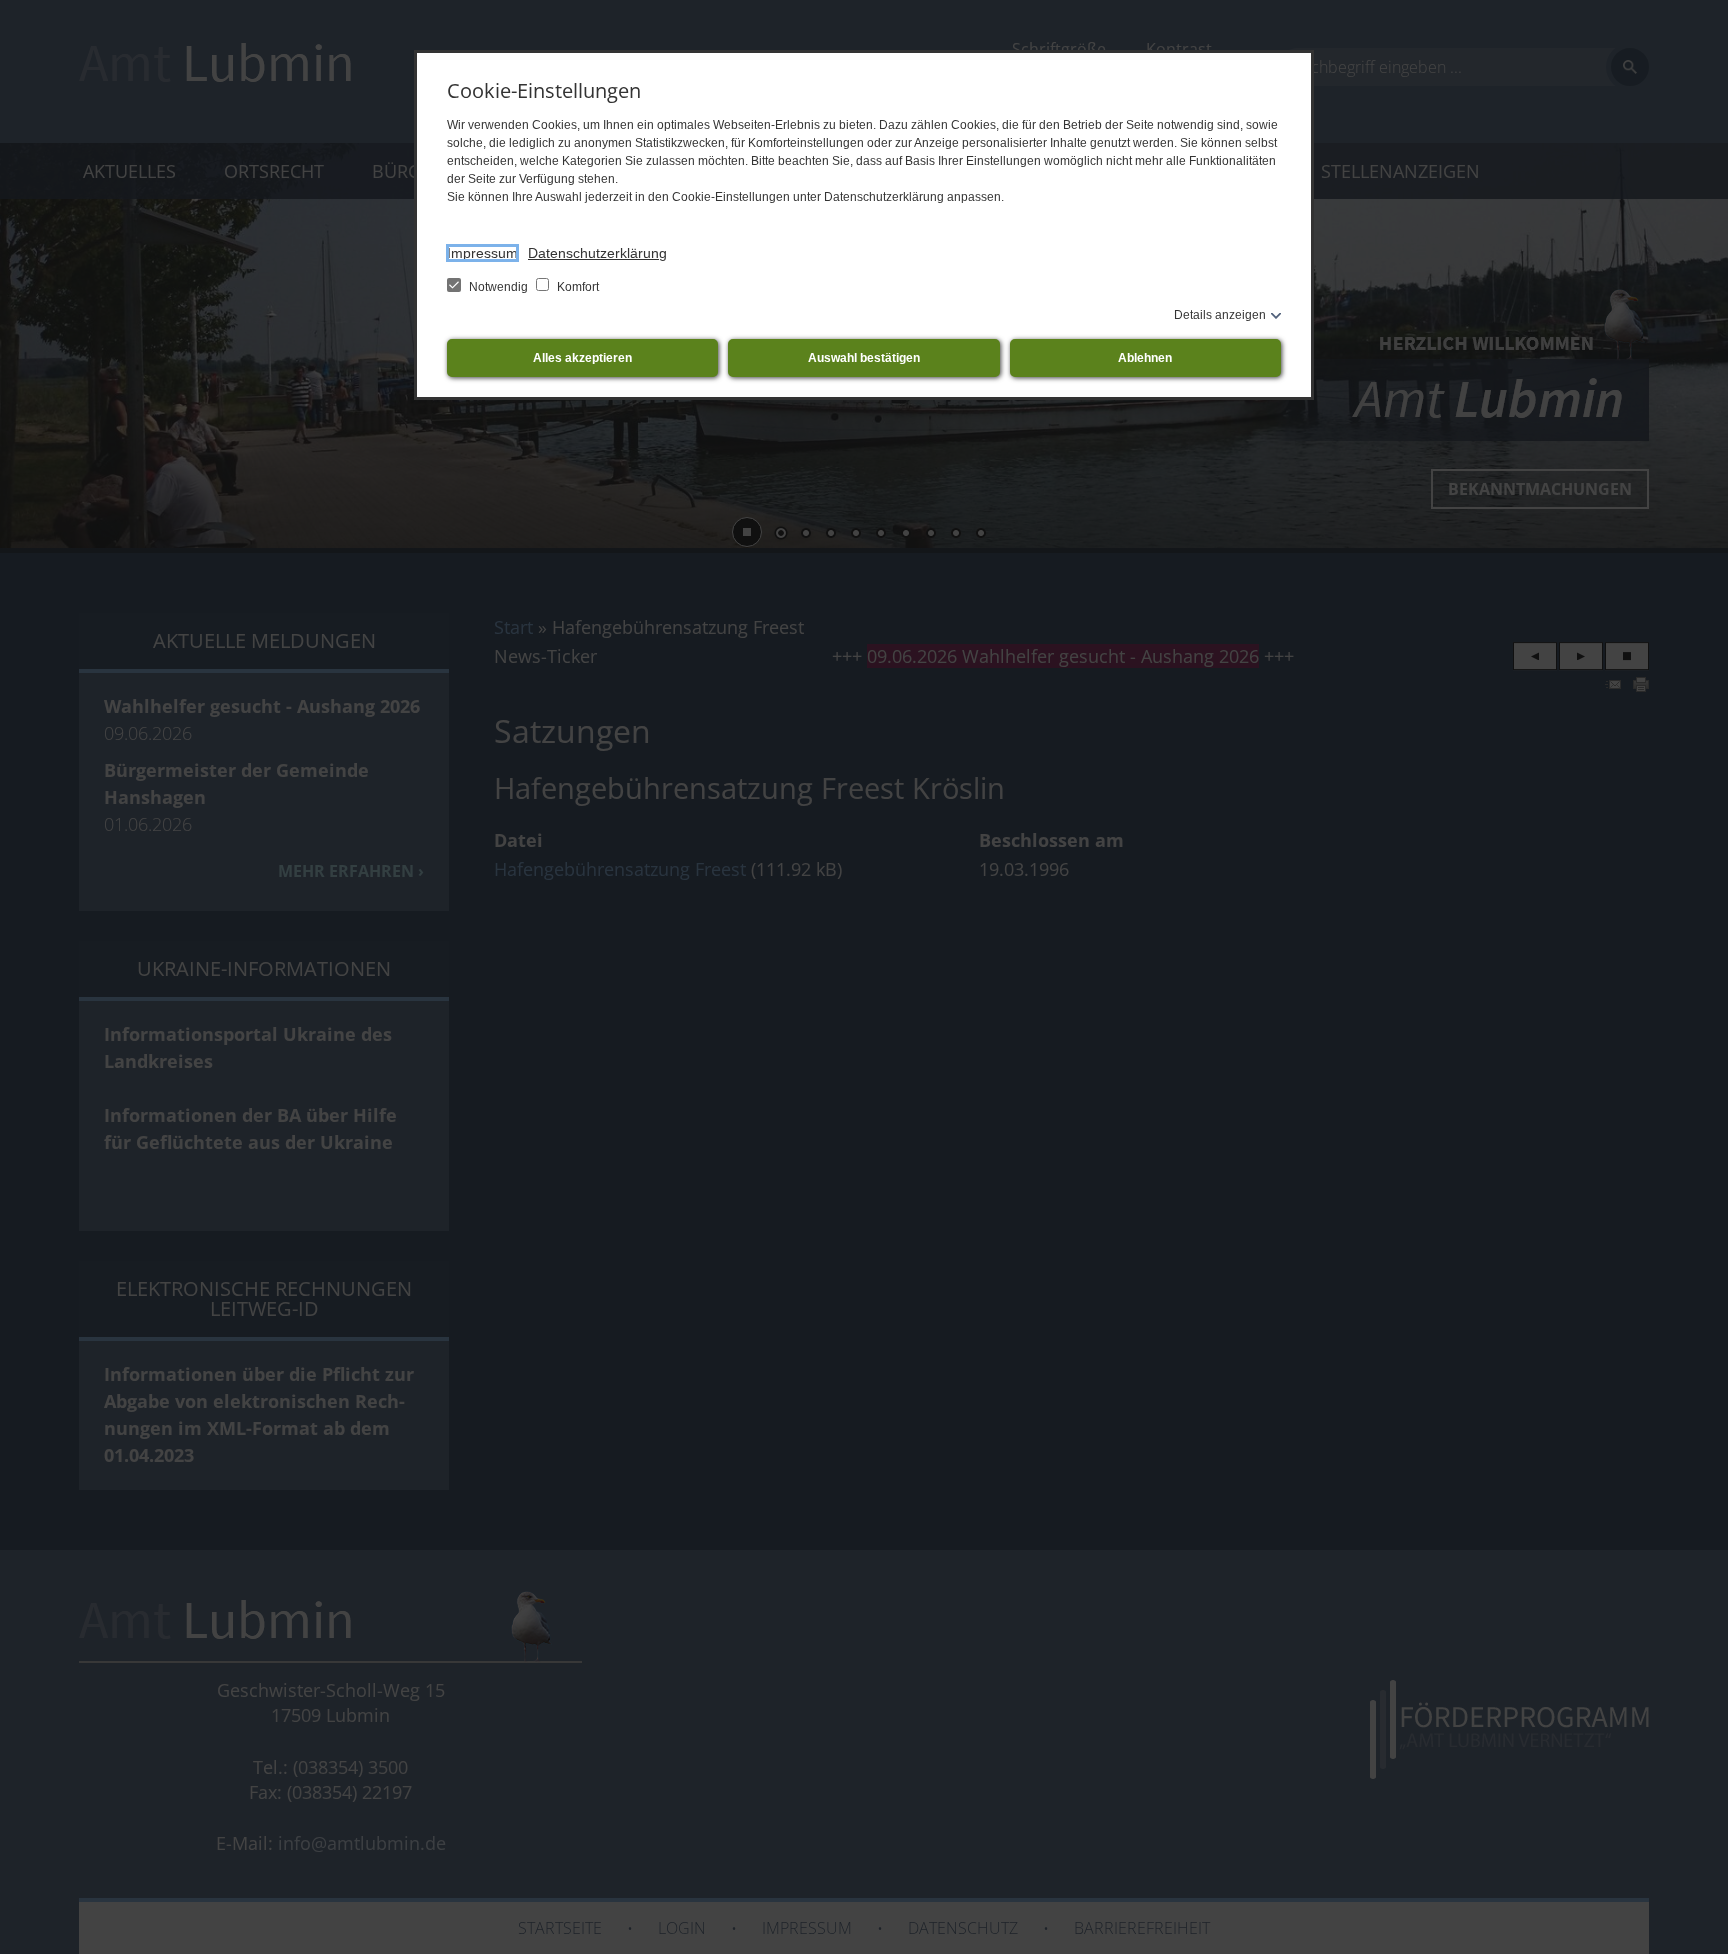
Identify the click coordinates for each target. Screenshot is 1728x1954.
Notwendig (498, 287)
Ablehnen (1145, 358)
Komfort (576, 287)
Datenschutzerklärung (597, 253)
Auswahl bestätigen (864, 358)
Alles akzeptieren (582, 358)
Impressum (482, 253)
